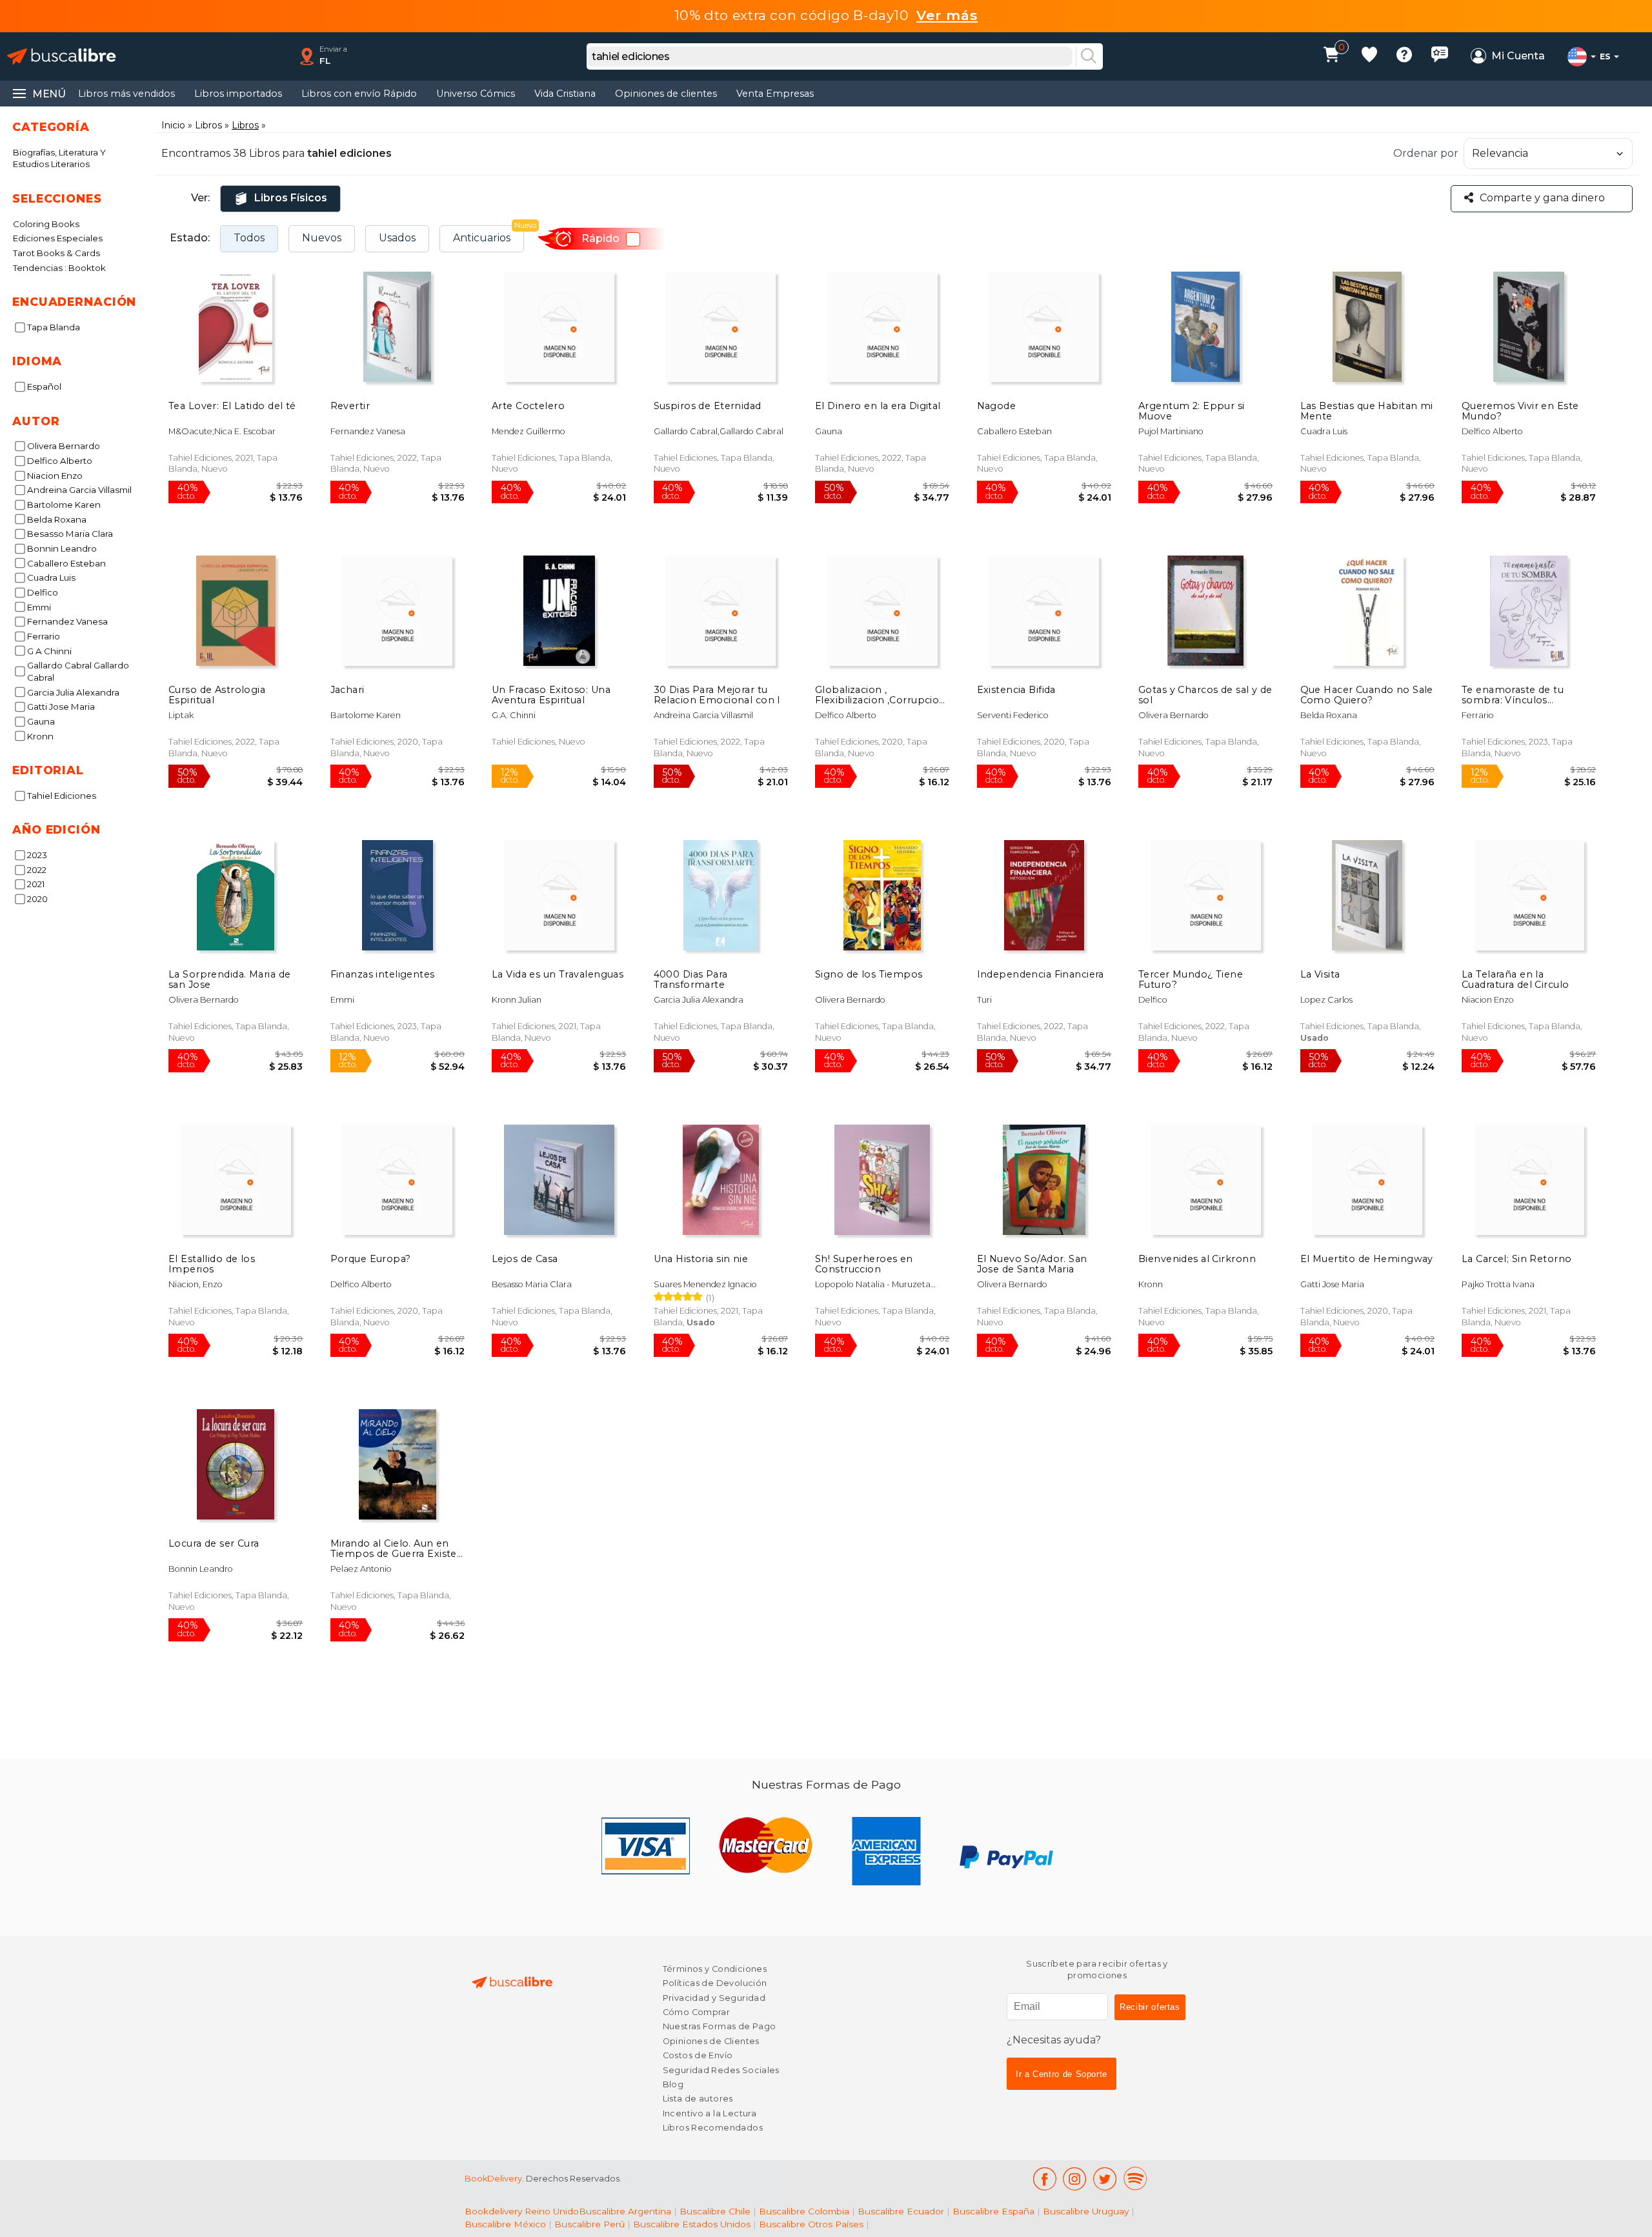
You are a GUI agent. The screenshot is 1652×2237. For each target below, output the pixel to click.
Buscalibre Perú (589, 2224)
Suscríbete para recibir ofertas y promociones (1097, 1970)
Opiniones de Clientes (711, 2041)
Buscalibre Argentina (625, 2211)
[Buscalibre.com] (61, 56)
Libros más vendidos (126, 94)
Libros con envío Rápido (359, 94)
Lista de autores (698, 2099)
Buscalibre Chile (715, 2211)
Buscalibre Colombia (804, 2211)
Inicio (173, 125)
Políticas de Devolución (715, 1983)
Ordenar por (1426, 153)
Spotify (1135, 2179)
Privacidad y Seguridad (714, 1998)
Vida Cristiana (565, 94)
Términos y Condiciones (715, 1969)
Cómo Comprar (697, 2012)
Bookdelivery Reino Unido (522, 2211)
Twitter (1105, 2179)
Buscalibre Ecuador (901, 2211)
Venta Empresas (775, 94)
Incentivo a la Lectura (710, 2113)
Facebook (1044, 2179)
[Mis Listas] (1369, 56)
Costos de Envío (698, 2055)
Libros (208, 125)
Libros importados (238, 94)
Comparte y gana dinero (1542, 198)
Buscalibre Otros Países (811, 2224)
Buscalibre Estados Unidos (692, 2224)
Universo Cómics (476, 94)
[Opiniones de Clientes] (1440, 56)
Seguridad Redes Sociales (721, 2070)
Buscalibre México (505, 2224)
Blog (673, 2084)
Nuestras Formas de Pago (720, 2026)
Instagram (1075, 2179)
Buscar (1089, 57)
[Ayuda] (1404, 56)
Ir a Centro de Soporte (1062, 2074)
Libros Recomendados (713, 2128)
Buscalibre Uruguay (1086, 2211)
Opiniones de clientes (666, 94)
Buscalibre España (993, 2211)
